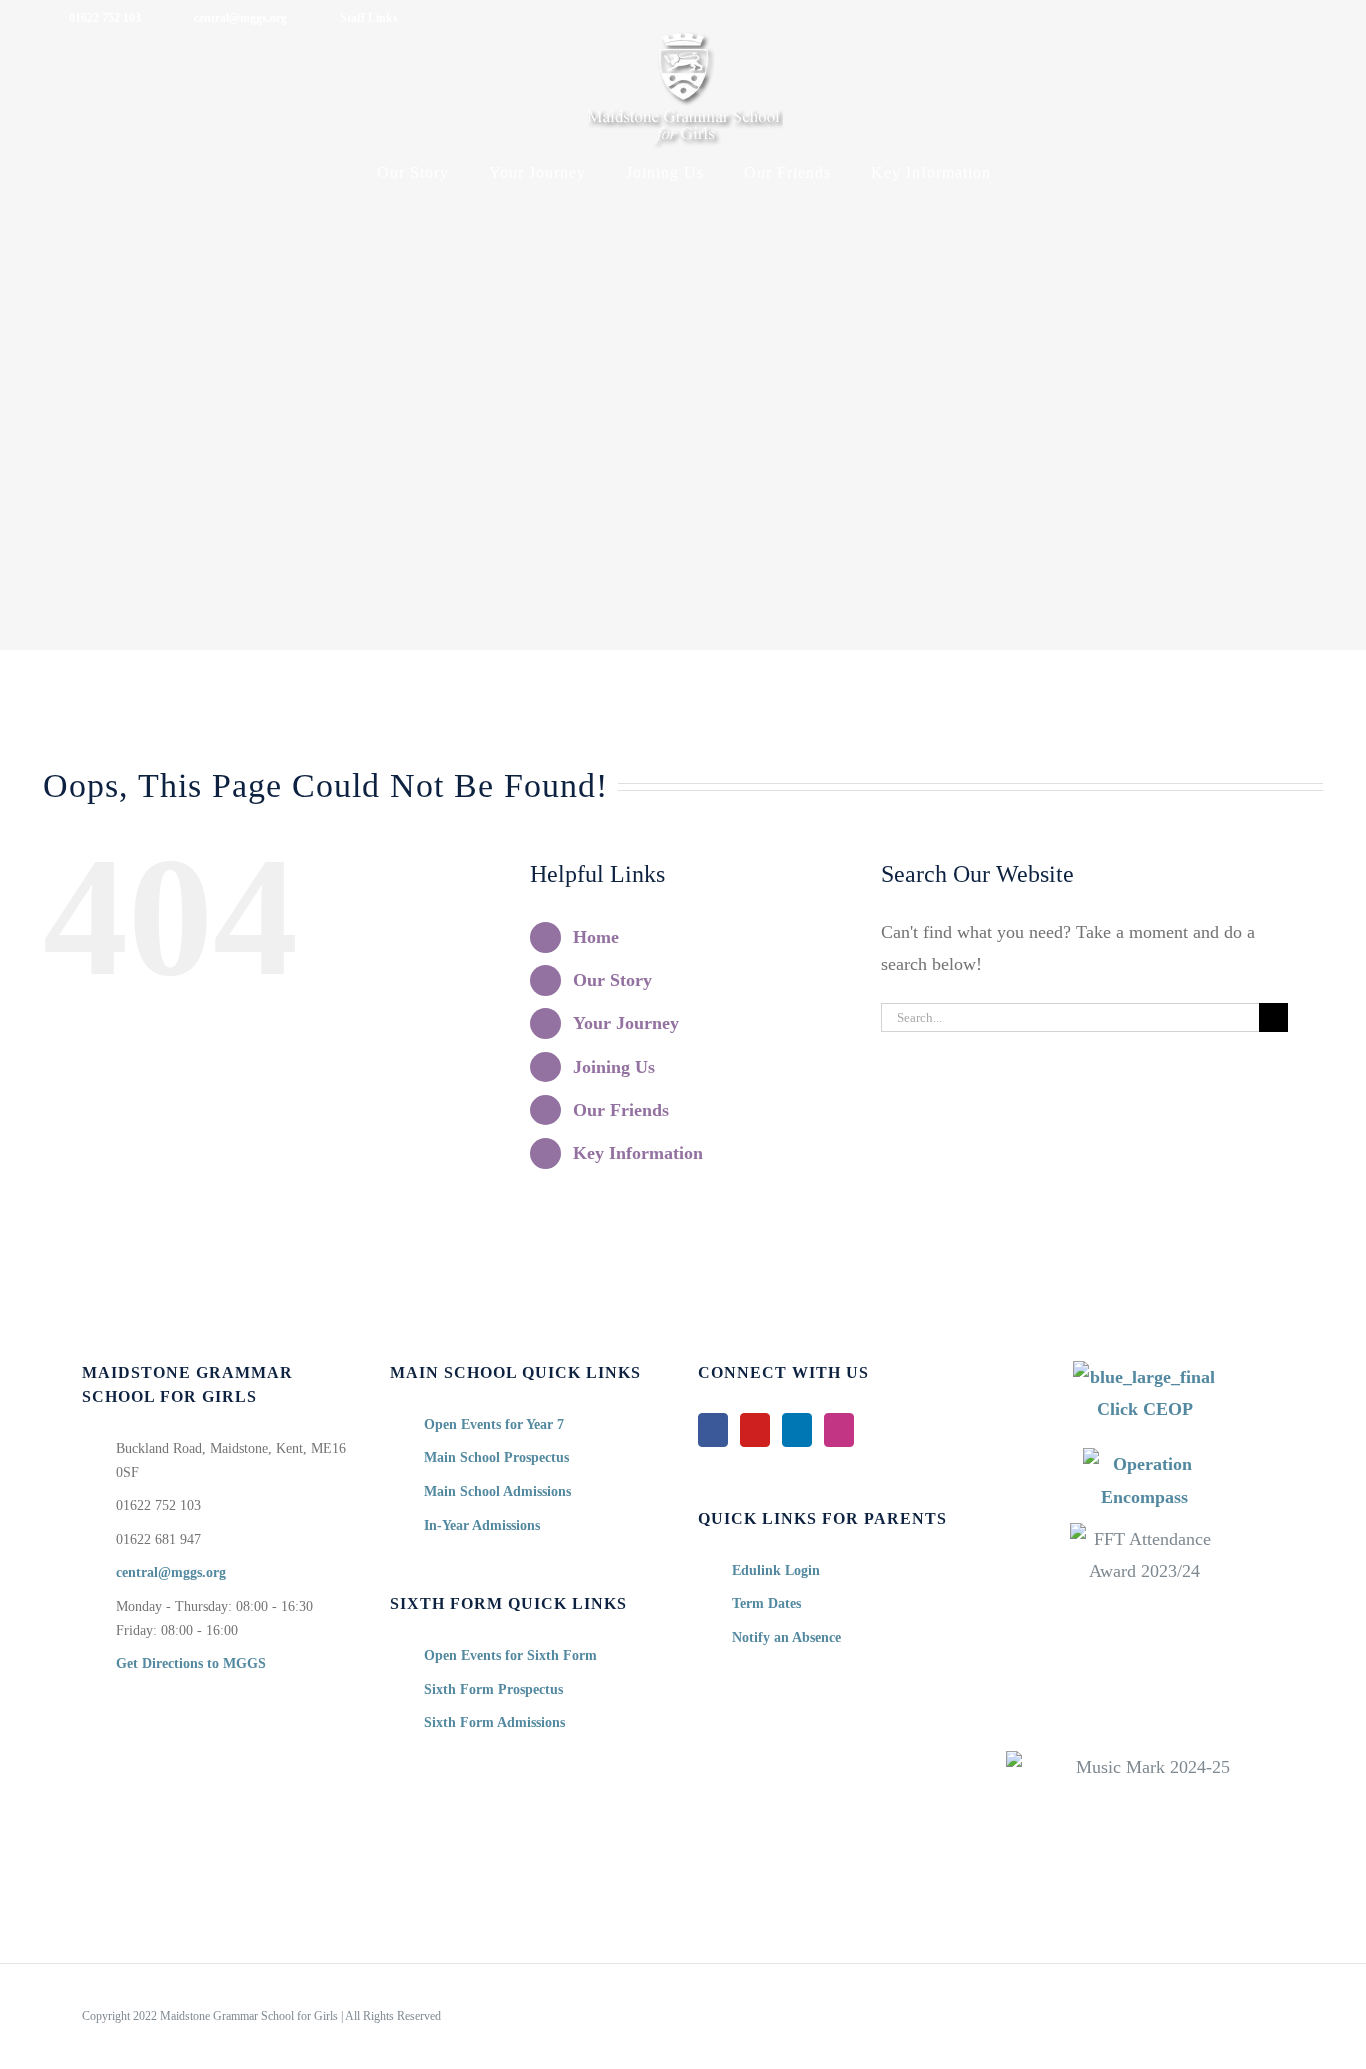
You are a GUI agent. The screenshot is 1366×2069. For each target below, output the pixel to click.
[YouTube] (755, 1430)
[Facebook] (713, 1430)
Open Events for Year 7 (494, 1424)
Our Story (612, 980)
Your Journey (626, 1023)
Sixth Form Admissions (494, 1722)
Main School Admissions (497, 1491)
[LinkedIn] (797, 1430)
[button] (1037, 173)
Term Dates (766, 1603)
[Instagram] (839, 1430)
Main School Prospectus (496, 1457)
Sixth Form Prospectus (493, 1689)
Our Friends (621, 1110)
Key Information (638, 1153)
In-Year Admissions (482, 1525)
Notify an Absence (786, 1637)
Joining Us (614, 1067)
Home (596, 937)
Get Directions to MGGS (191, 1663)
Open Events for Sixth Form (510, 1655)
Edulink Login (776, 1570)
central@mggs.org (171, 1572)
